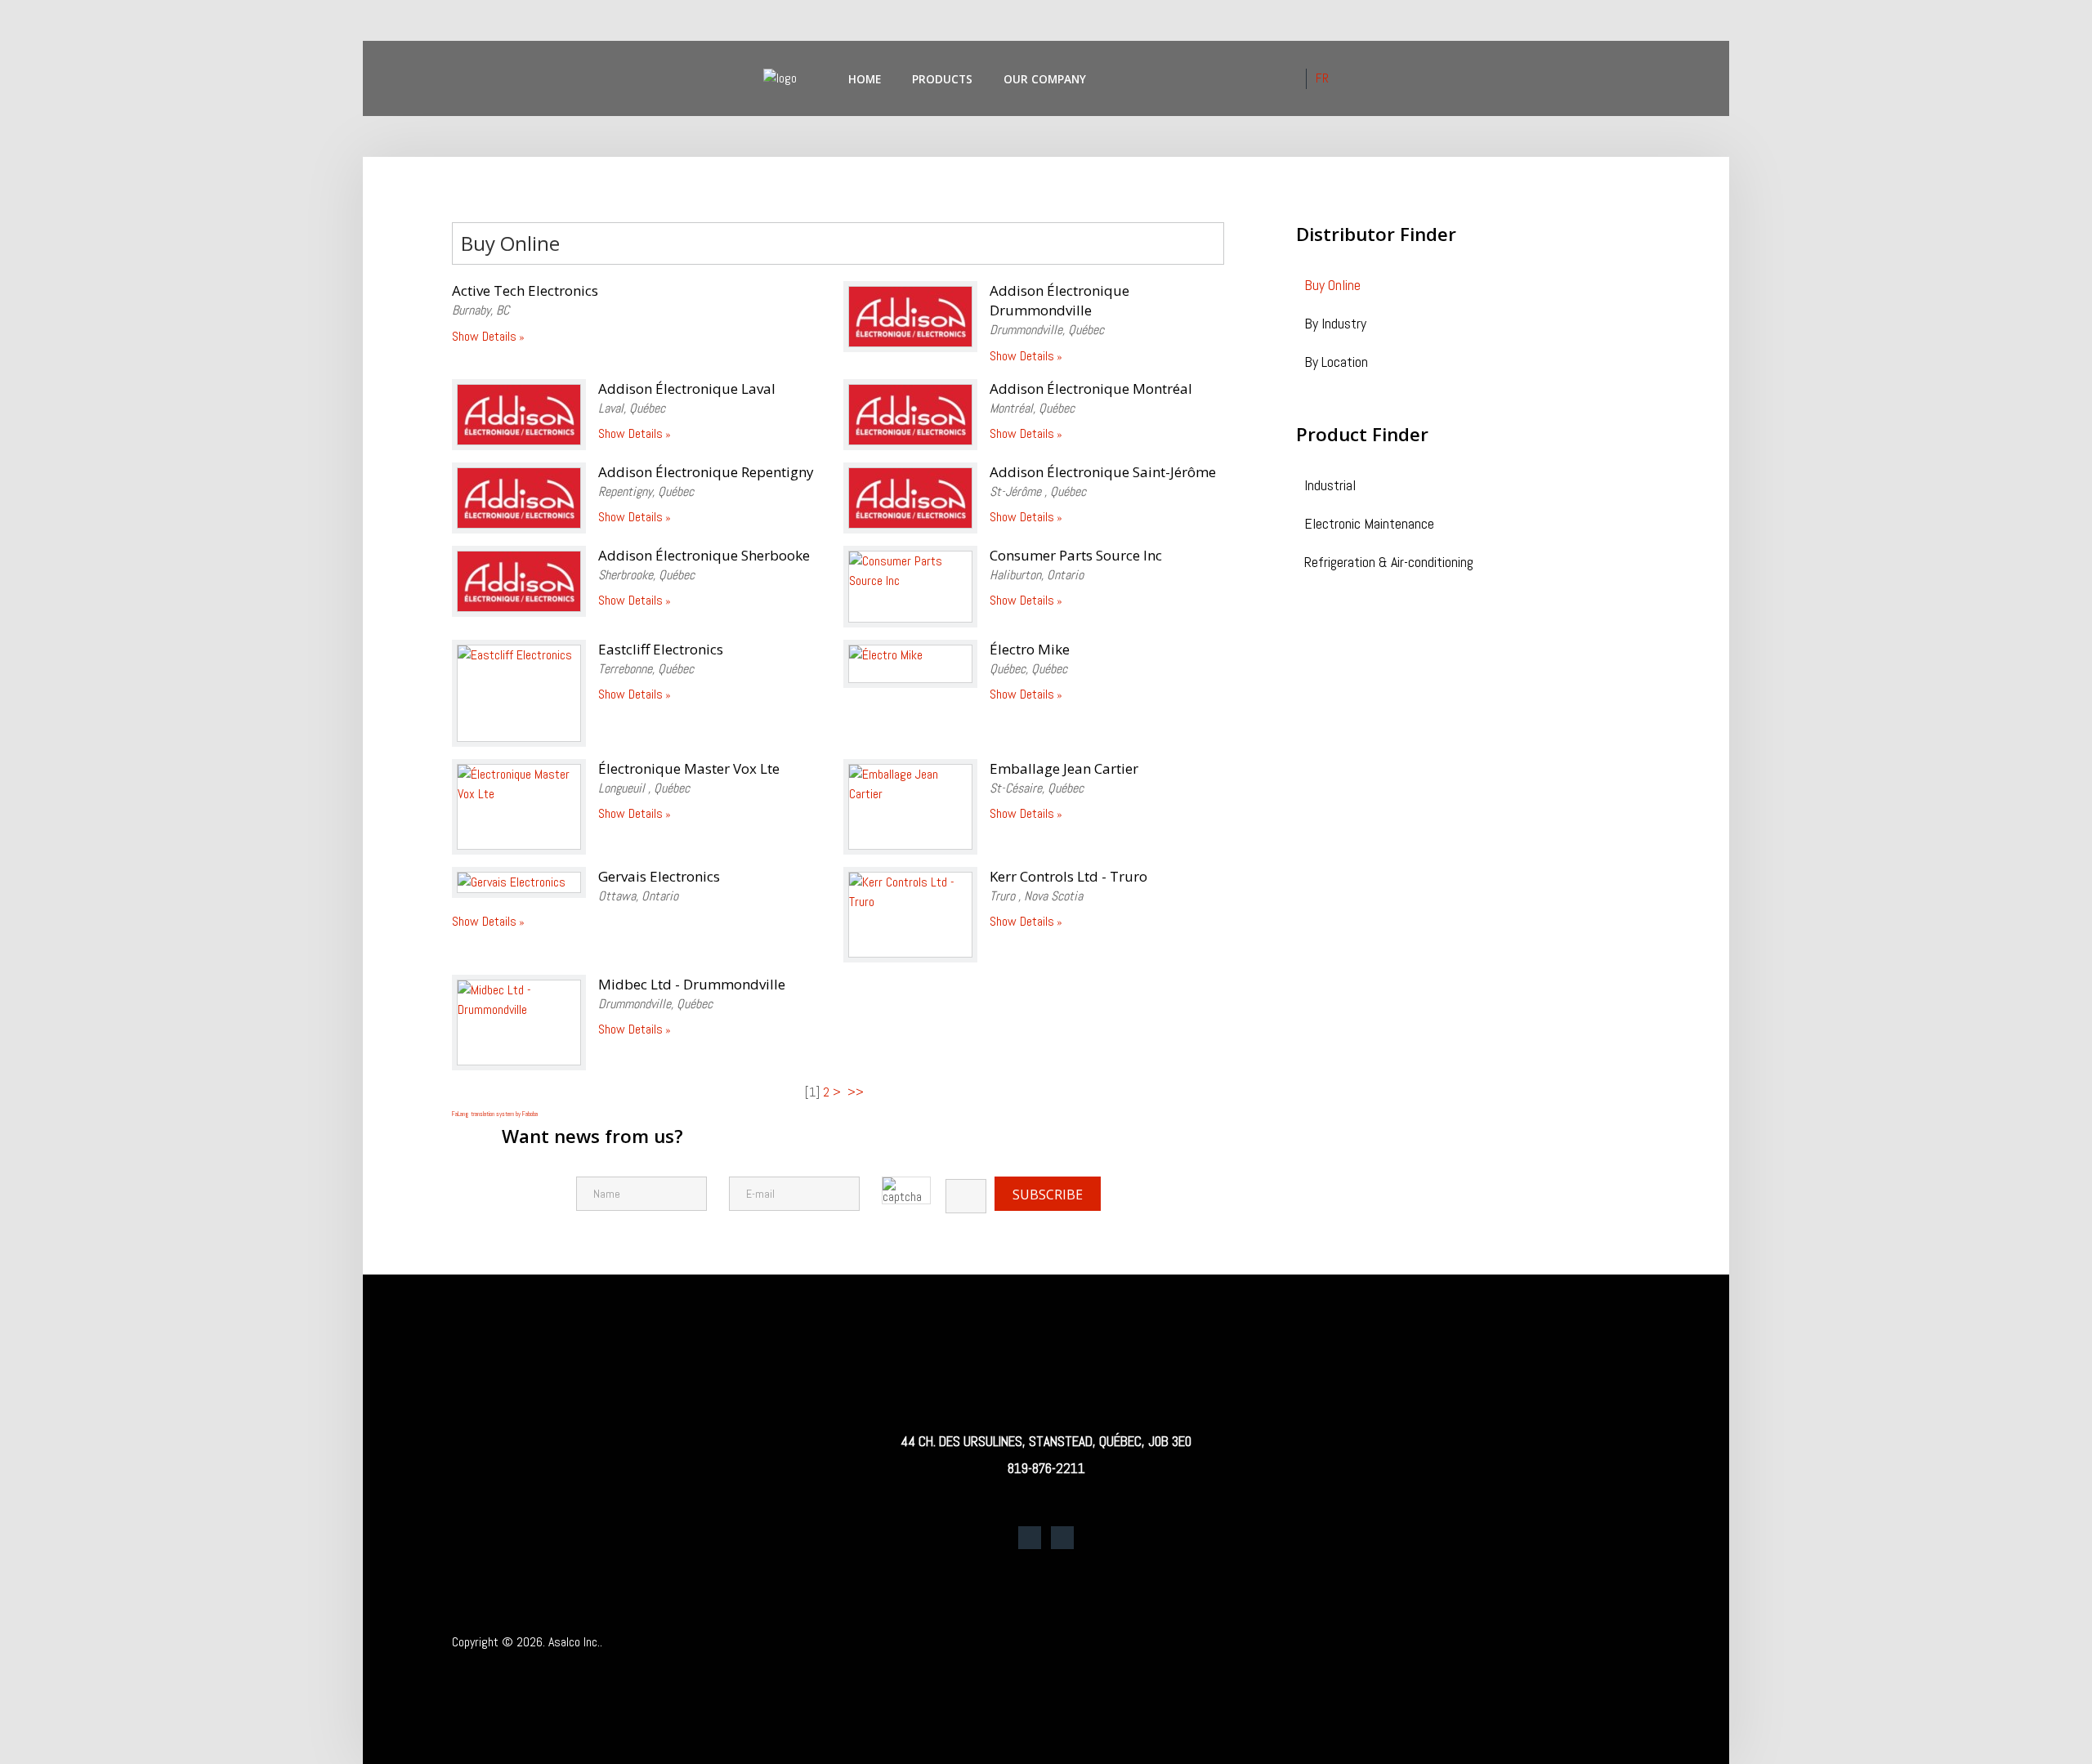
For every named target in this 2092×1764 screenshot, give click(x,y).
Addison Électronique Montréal (1091, 389)
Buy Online (1332, 286)
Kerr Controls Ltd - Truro (1068, 876)
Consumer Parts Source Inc (1076, 555)
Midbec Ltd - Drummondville (692, 984)
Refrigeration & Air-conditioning (1389, 563)
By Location (1336, 363)
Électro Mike (1030, 649)
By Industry (1335, 325)
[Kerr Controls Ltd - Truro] (910, 915)
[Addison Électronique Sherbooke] (519, 581)
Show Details (484, 336)
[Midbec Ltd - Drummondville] (519, 1023)
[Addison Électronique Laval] (519, 415)
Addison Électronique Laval (687, 389)
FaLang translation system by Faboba (495, 1114)
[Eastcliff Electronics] (519, 693)
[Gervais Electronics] (519, 883)
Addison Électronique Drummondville (1059, 300)
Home (865, 79)
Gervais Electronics (659, 876)
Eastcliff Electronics (661, 649)
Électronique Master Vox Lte (689, 768)
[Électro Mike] (910, 664)
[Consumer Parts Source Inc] (910, 587)
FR (1322, 78)
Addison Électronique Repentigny (706, 472)
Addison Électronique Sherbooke (704, 555)
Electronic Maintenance (1369, 525)
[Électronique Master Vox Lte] (519, 807)
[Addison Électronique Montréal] (910, 415)
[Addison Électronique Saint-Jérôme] (910, 498)
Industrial (1330, 487)
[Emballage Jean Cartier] (910, 807)
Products (942, 79)
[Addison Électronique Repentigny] (519, 498)
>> (857, 1092)
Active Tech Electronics (525, 290)
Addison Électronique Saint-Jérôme (1103, 472)
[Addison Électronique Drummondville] (910, 317)
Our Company (1045, 79)
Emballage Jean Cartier (1064, 768)
